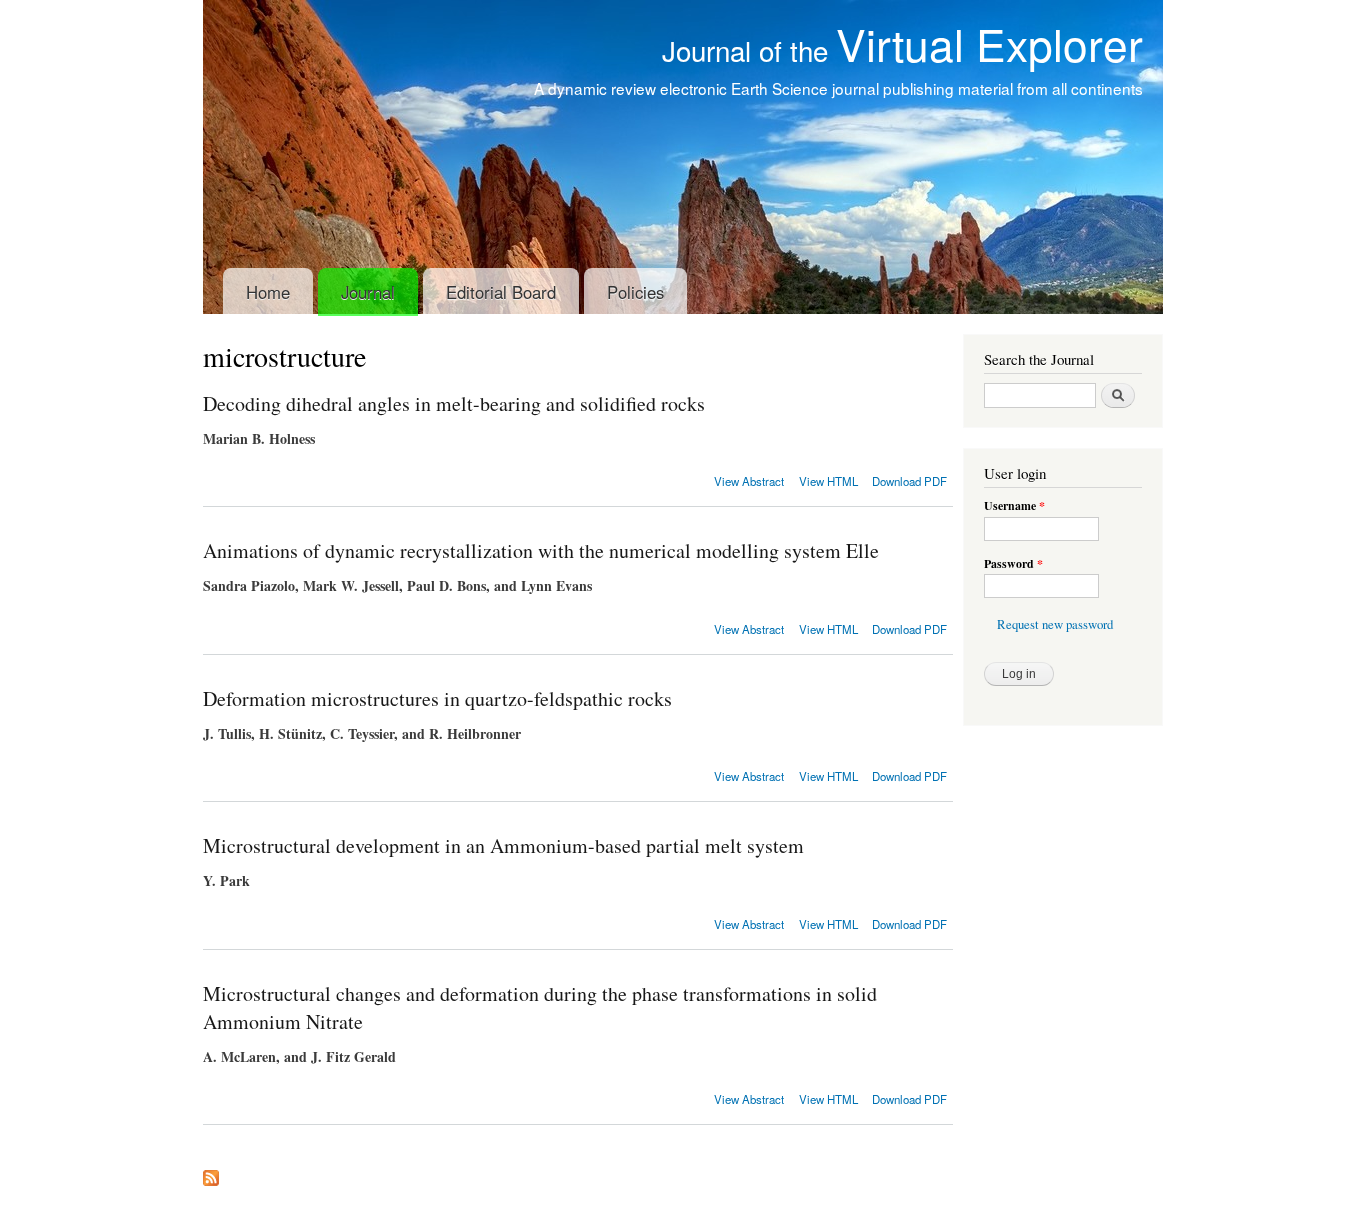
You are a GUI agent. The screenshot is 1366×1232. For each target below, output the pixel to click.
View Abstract (749, 481)
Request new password (1055, 624)
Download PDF (909, 481)
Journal (368, 292)
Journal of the (902, 50)
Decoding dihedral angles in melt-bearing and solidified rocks (454, 403)
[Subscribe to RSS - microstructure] (211, 1173)
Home (268, 292)
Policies (635, 292)
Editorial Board (501, 292)
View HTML (828, 481)
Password (1013, 564)
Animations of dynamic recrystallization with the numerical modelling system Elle (541, 550)
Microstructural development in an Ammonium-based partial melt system (503, 845)
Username (1014, 506)
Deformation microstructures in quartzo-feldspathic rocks (437, 698)
